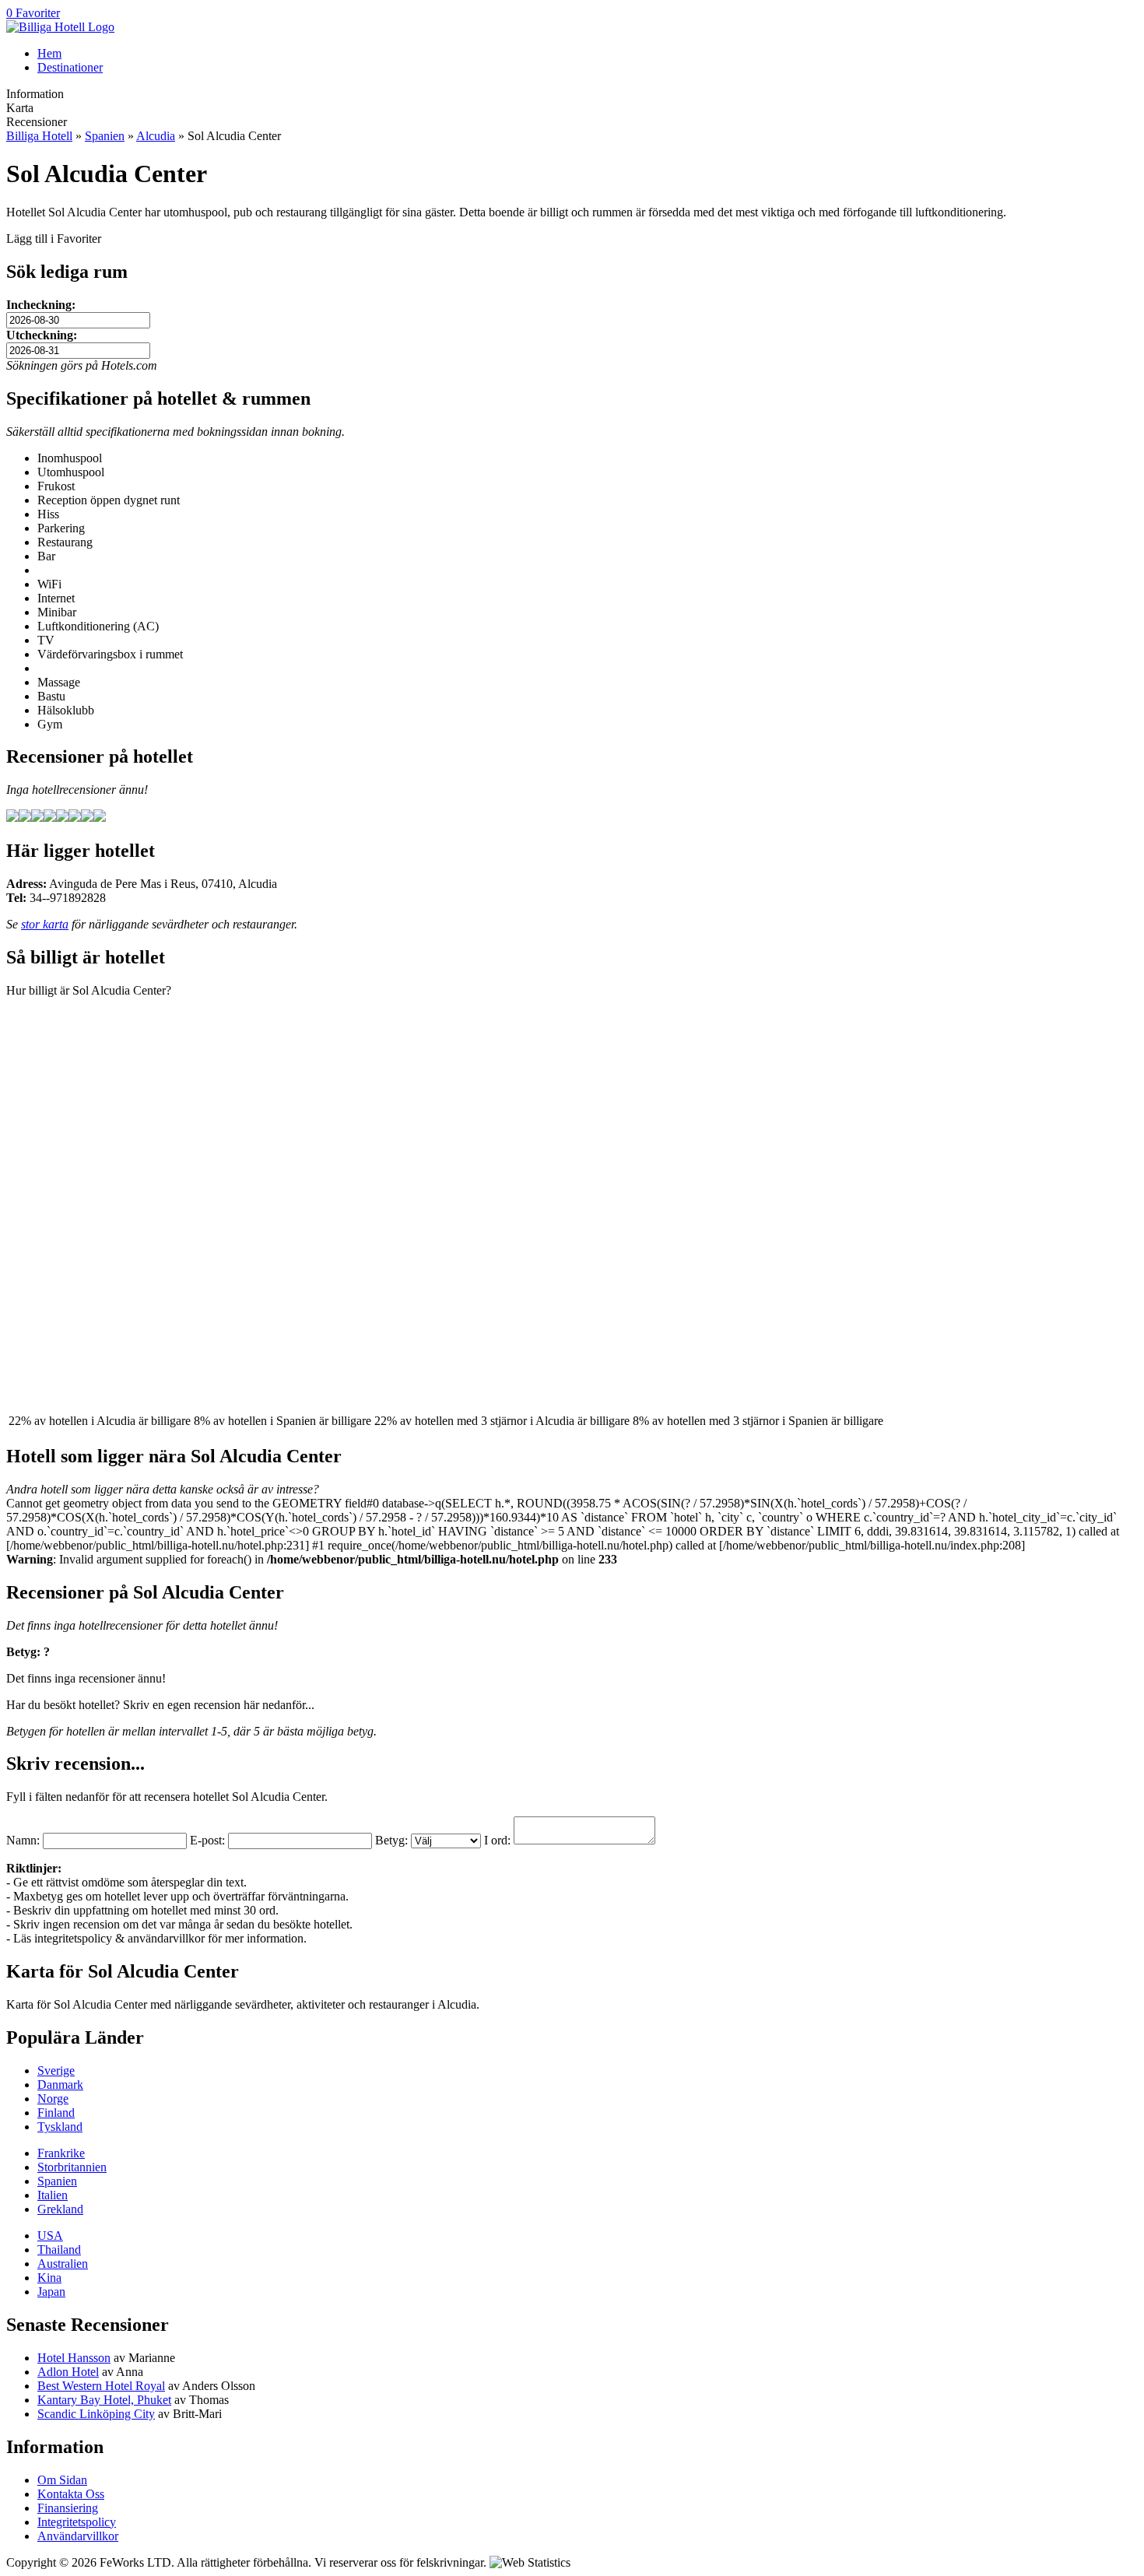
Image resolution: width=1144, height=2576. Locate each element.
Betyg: (391, 1840)
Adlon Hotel (68, 2372)
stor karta (45, 924)
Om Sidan (62, 2480)
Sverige (56, 2071)
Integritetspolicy (77, 2522)
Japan (51, 2292)
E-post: (207, 1840)
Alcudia (156, 136)
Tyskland (60, 2127)
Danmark (60, 2085)
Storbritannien (72, 2167)
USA (50, 2236)
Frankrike (61, 2153)
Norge (53, 2099)
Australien (63, 2264)
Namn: (23, 1840)
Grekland (60, 2209)
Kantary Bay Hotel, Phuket (104, 2400)
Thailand (59, 2250)
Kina (49, 2278)
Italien (53, 2195)
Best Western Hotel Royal (101, 2386)
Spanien (105, 136)
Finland (56, 2113)
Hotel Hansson (74, 2358)
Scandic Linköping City (96, 2414)
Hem (49, 53)
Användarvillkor (78, 2536)
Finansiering (68, 2508)
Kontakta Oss (71, 2494)
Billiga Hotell (39, 136)
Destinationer (70, 67)
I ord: (497, 1840)
